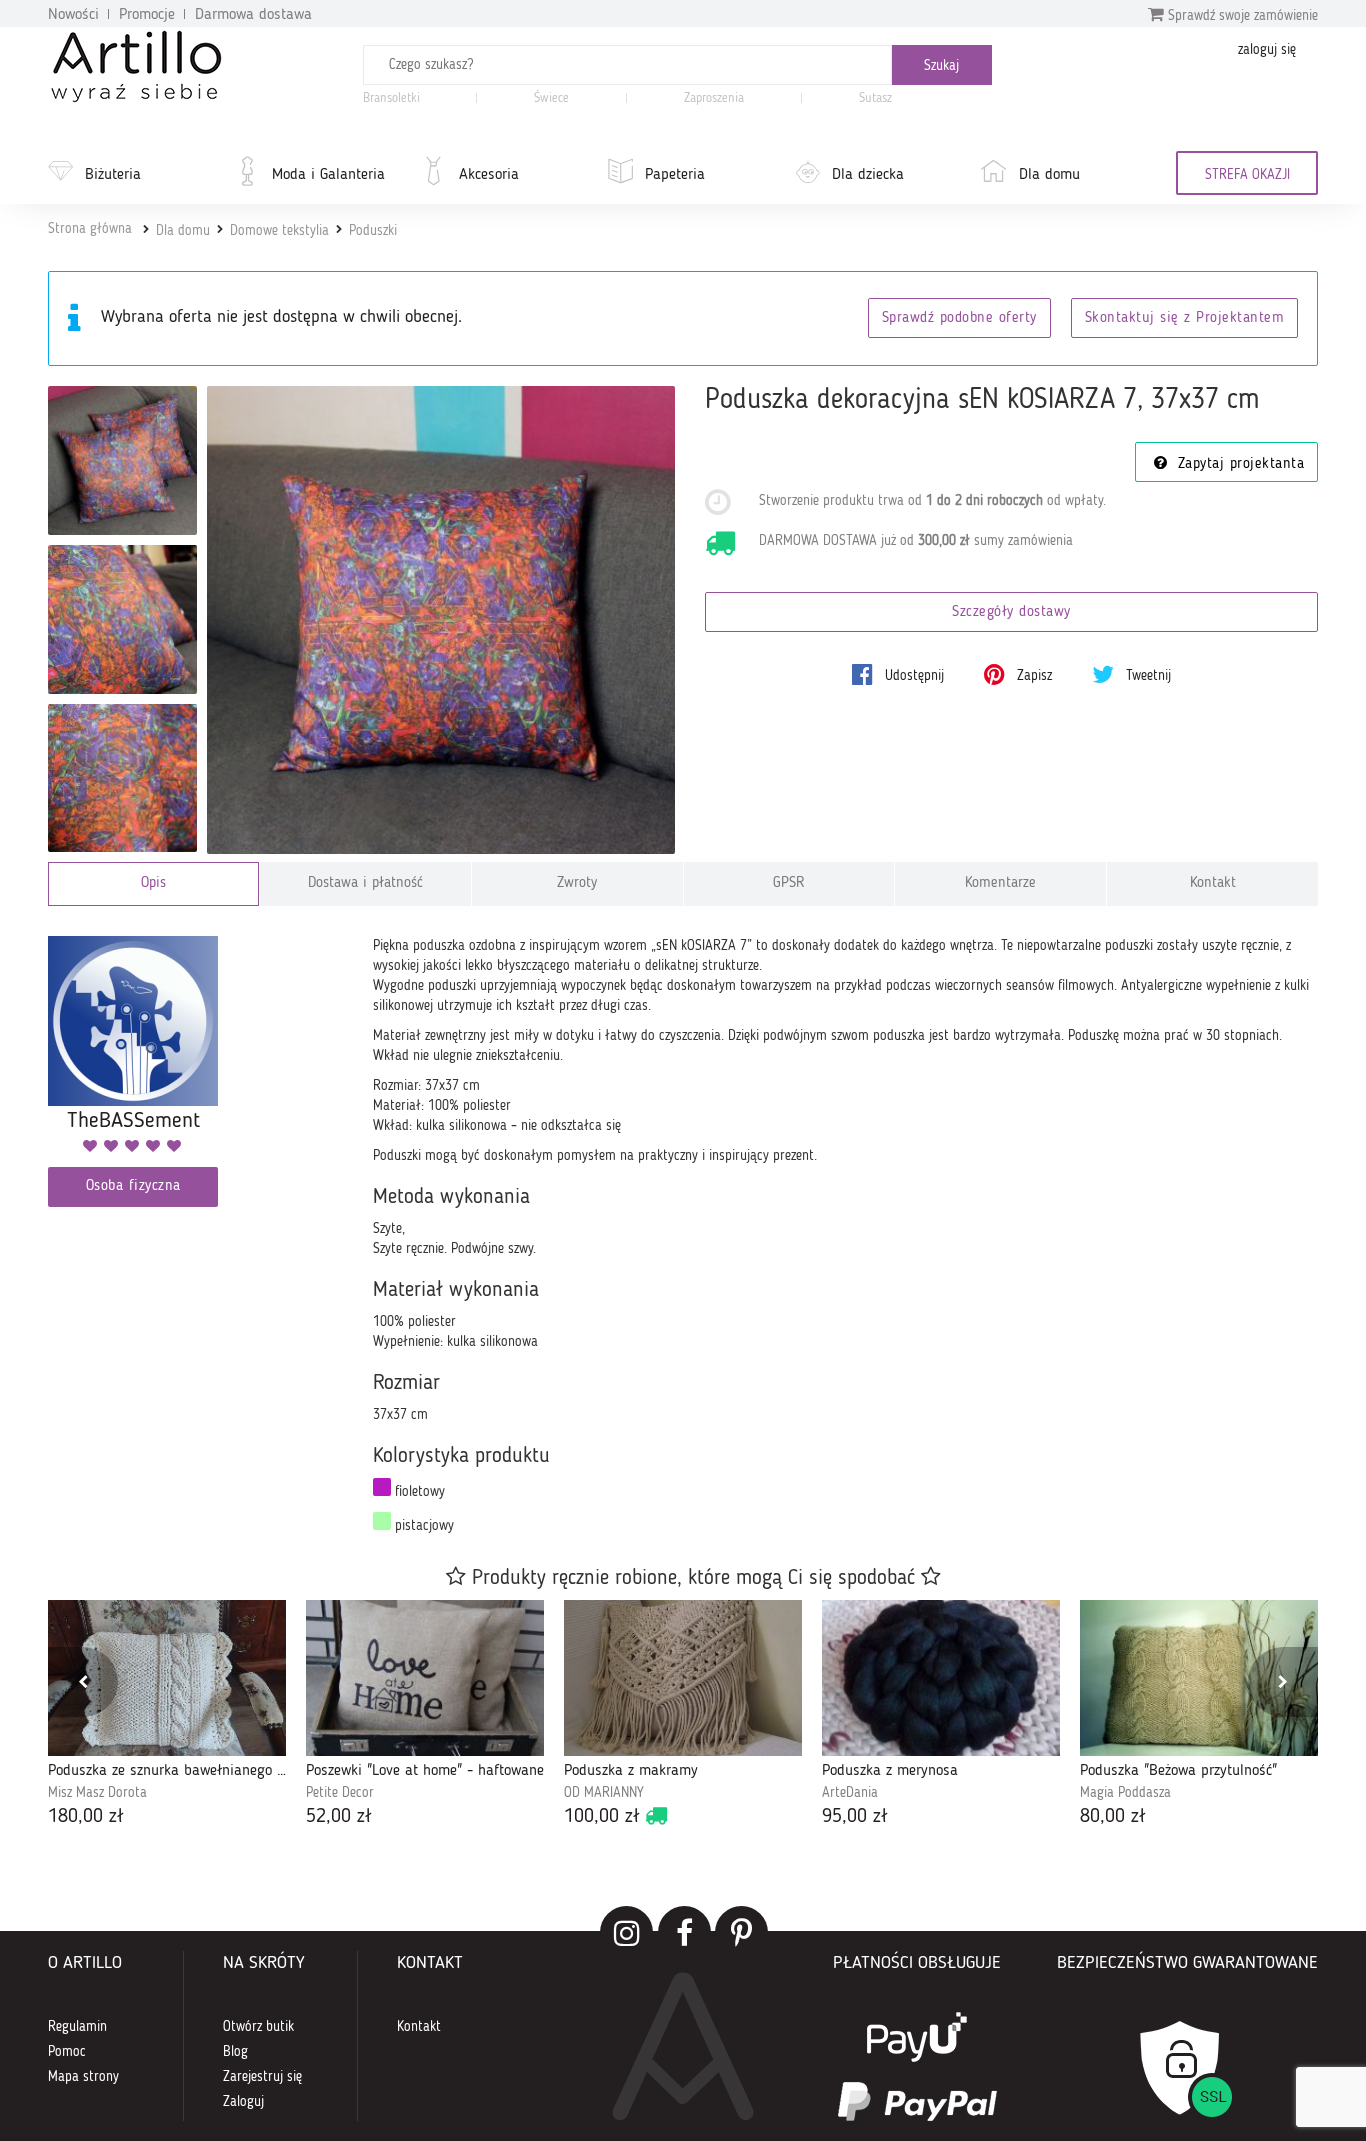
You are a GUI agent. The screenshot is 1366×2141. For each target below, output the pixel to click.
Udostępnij (912, 676)
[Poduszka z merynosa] (941, 1678)
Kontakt (1213, 883)
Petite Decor (340, 1793)
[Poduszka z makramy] (683, 1678)
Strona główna (90, 229)
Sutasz (875, 98)
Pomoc (67, 2052)
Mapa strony (83, 2077)
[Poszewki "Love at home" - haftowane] (425, 1678)
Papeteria (675, 175)
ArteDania (850, 1793)
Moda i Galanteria (328, 175)
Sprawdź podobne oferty (959, 318)
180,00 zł (86, 1817)
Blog (235, 2052)
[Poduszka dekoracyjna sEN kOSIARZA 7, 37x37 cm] (441, 620)
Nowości (73, 15)
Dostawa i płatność (365, 883)
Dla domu (1049, 175)
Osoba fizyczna (133, 1186)
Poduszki (373, 231)
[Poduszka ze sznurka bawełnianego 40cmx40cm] (167, 1678)
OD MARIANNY (604, 1793)
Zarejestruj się (262, 2077)
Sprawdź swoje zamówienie (1241, 16)
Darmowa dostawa (253, 15)
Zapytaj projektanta (1238, 464)
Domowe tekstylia (279, 231)
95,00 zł (855, 1817)
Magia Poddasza (1125, 1793)
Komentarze (1000, 883)
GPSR (789, 883)
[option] (167, 1715)
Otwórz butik (258, 2027)
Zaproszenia (714, 98)
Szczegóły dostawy (1011, 612)
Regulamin (77, 2027)
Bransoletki (391, 98)
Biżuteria (113, 175)
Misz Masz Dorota (97, 1793)
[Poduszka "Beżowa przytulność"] (1199, 1678)
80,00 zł (1113, 1817)
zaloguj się (1267, 50)
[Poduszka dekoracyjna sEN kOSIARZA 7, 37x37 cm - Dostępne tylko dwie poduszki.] (122, 460)
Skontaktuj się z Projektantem (1185, 318)
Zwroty (577, 883)
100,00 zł (602, 1817)
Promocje (147, 15)
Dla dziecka (868, 175)
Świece (551, 98)
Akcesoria (489, 175)
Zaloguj (243, 2102)
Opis (153, 883)
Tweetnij (1146, 676)
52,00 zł (339, 1817)
